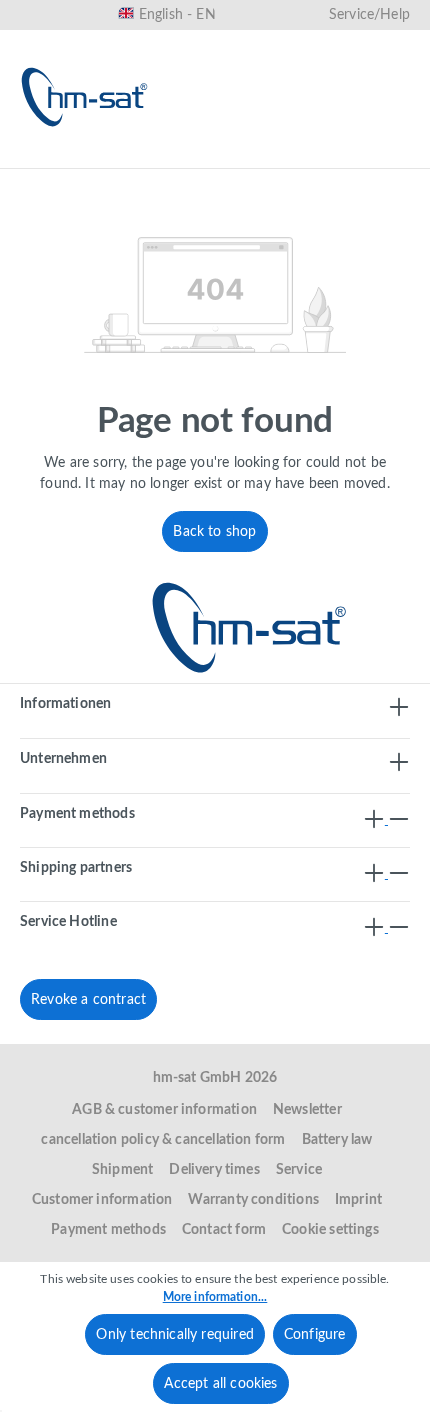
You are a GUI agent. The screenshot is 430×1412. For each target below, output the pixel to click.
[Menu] (42, 157)
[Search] (196, 157)
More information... (215, 1297)
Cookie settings (330, 1230)
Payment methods (108, 1230)
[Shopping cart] (388, 157)
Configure (315, 1335)
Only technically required (175, 1335)
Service (299, 1170)
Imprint (358, 1200)
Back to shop (214, 532)
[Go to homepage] (85, 97)
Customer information (102, 1200)
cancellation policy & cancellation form (163, 1140)
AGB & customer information (164, 1110)
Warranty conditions (253, 1200)
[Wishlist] (260, 157)
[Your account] (324, 157)
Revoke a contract (88, 1000)
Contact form (224, 1230)
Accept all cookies (220, 1384)
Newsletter (307, 1110)
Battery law (337, 1140)
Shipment (122, 1170)
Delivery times (214, 1170)
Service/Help (369, 15)
